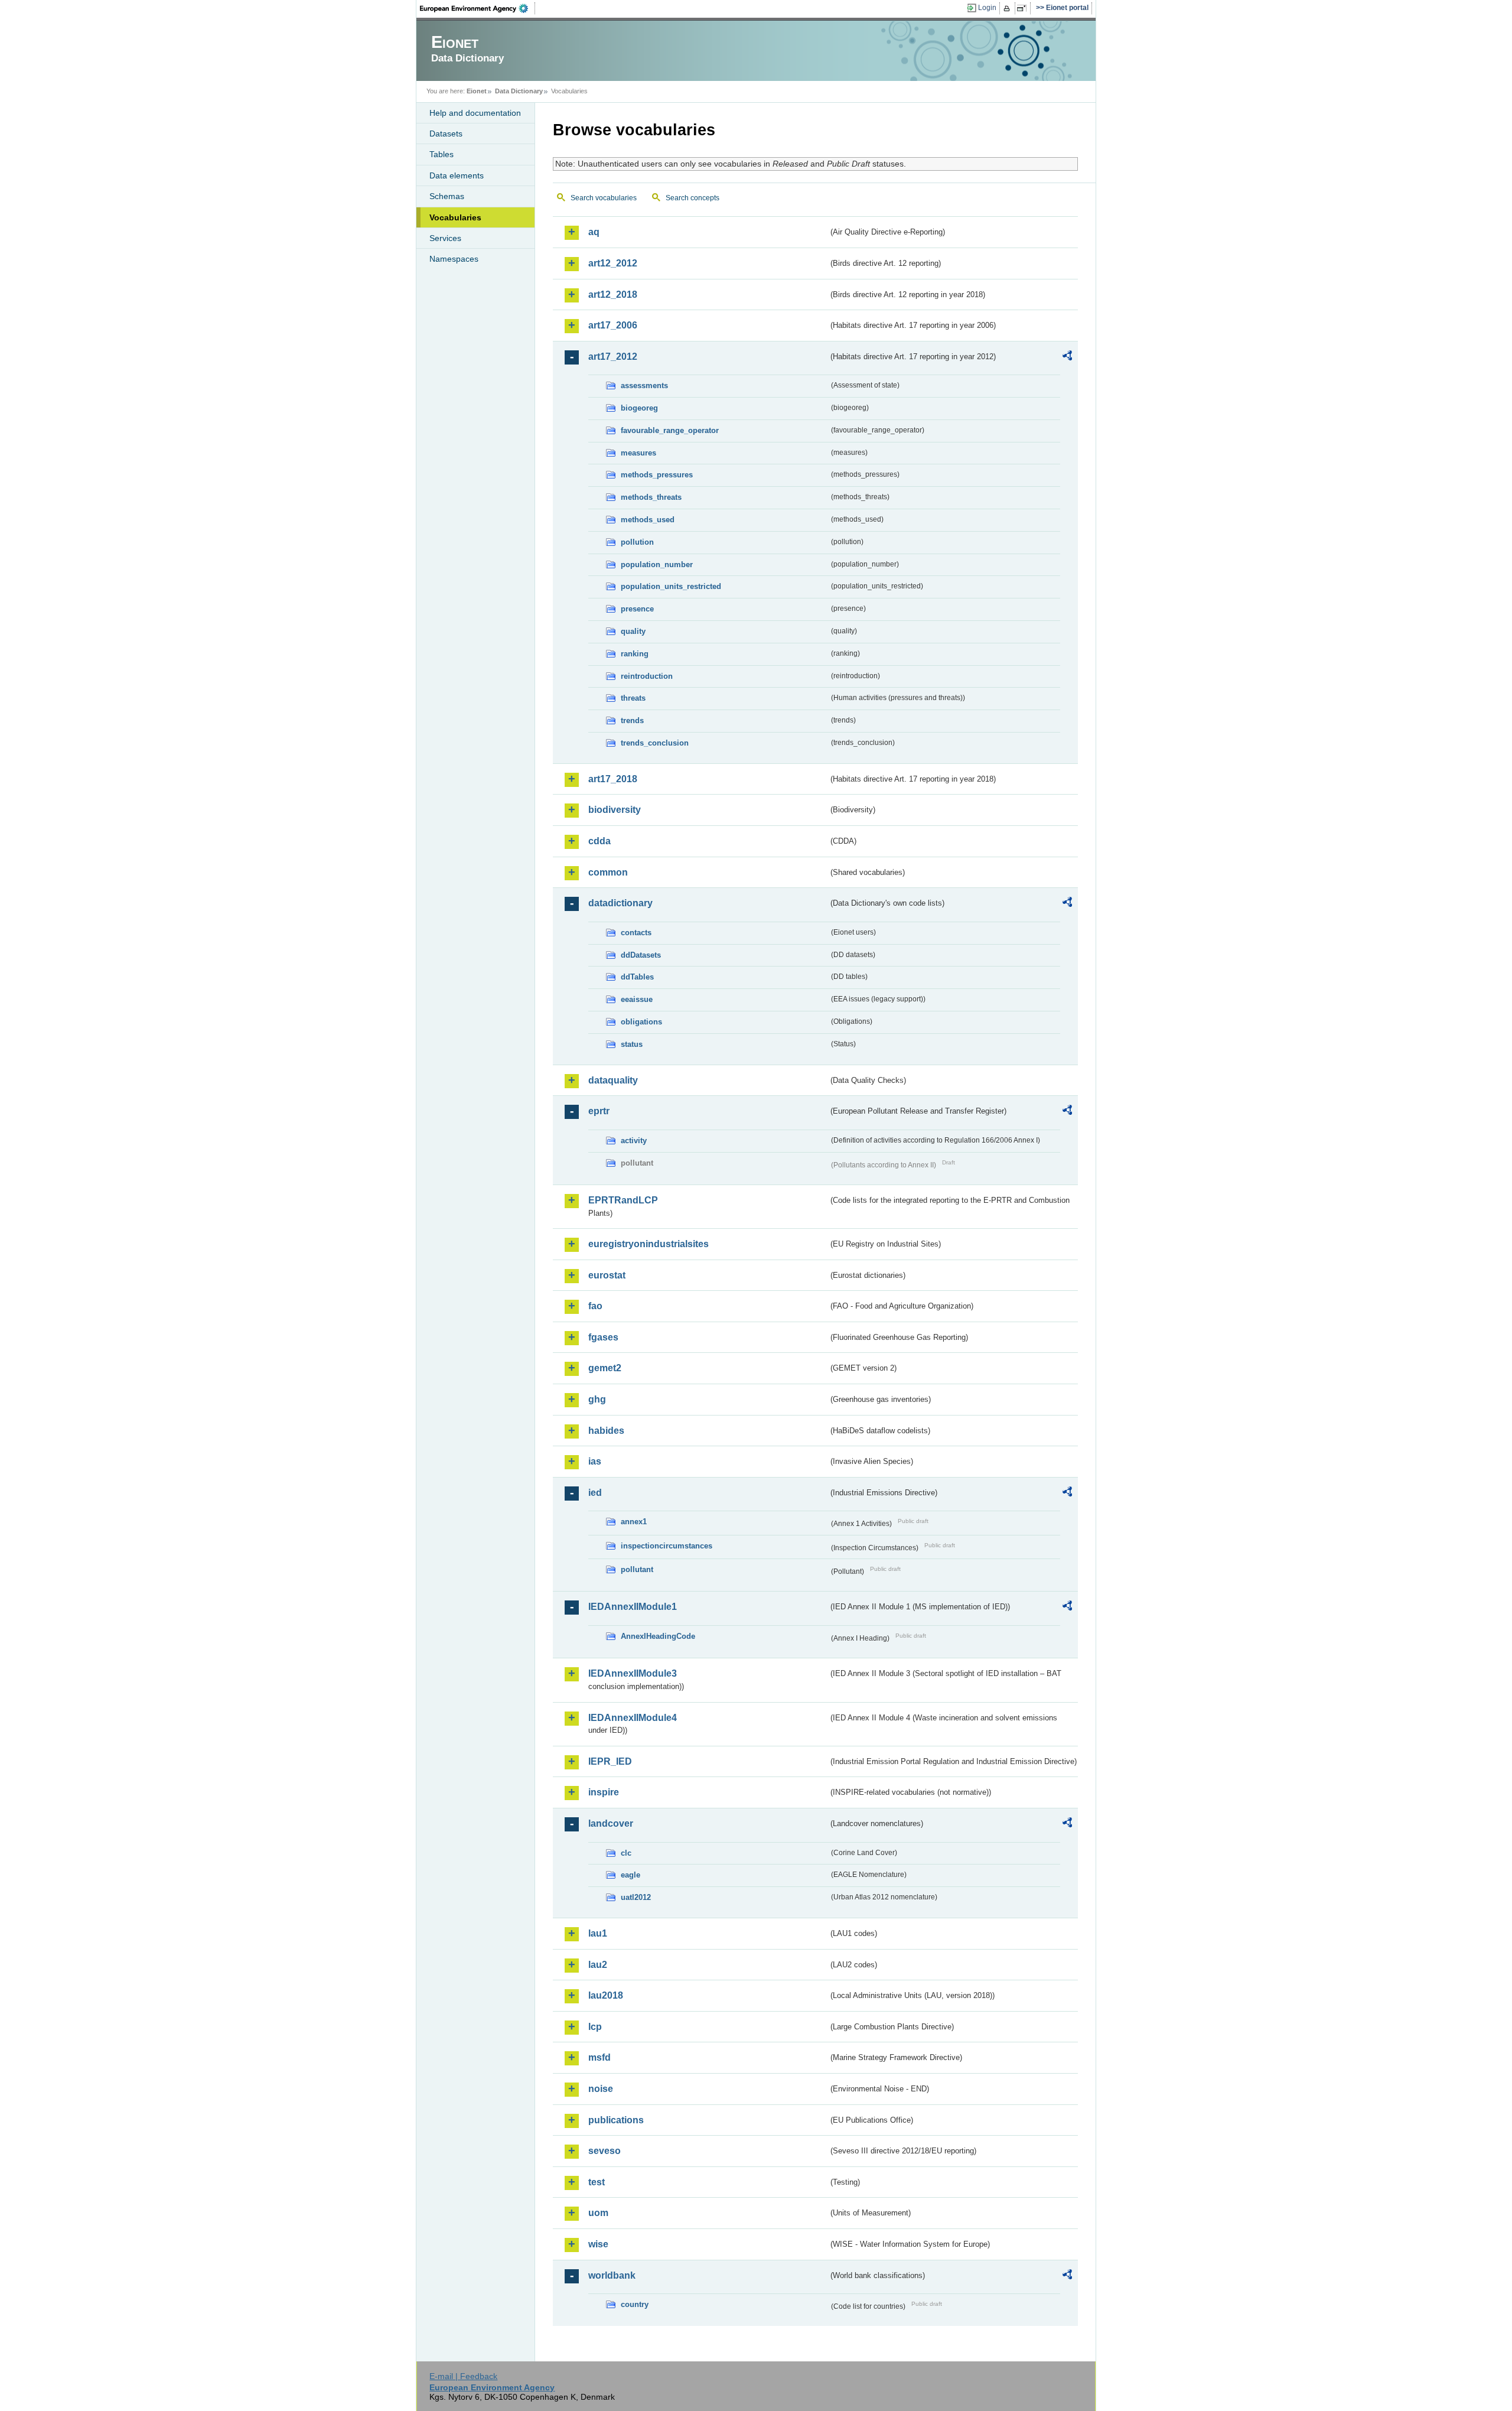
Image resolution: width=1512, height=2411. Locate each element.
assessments (644, 385)
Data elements (457, 175)
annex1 (634, 1522)
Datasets (446, 134)
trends (632, 720)
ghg (597, 1399)
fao (595, 1306)
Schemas (447, 196)
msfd (599, 2057)
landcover (611, 1823)
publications (616, 2120)
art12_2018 (613, 295)
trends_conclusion (655, 743)
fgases (603, 1337)
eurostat (607, 1275)
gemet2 (605, 1368)
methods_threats (651, 497)
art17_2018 (613, 779)
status (632, 1044)
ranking (635, 654)
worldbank (612, 2275)
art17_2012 (613, 357)
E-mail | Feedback (463, 2376)
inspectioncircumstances (667, 1546)
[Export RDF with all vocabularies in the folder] (1067, 357)
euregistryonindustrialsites (649, 1244)
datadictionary (620, 903)
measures (638, 453)
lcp (595, 2027)
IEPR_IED (610, 1761)
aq (594, 232)
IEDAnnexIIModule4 (633, 1718)
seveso (605, 2151)
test (597, 2182)
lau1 (598, 1933)
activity (634, 1141)
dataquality (613, 1080)
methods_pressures (657, 475)
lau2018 (606, 1995)
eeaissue (637, 999)
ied (595, 1493)
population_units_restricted (671, 586)
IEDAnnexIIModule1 (633, 1607)
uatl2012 (636, 1897)
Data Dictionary (519, 91)
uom (598, 2213)
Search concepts (693, 198)
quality (633, 631)
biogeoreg (639, 408)
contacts (636, 933)
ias (595, 1461)
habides (606, 1431)
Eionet (477, 91)
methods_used (648, 520)
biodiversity (615, 810)
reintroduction (647, 676)
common (608, 872)
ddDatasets (641, 955)
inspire (604, 1792)
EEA (478, 8)
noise (601, 2089)
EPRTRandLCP (623, 1200)
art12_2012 (613, 263)
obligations (641, 1022)
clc (626, 1853)
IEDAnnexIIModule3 (633, 1673)
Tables (441, 154)
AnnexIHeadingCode (658, 1636)
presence (637, 609)
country (635, 2304)
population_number (657, 564)
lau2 (598, 1965)
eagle (630, 1875)
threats (633, 698)
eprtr (599, 1111)
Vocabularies (455, 217)
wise (598, 2244)
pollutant (637, 1569)
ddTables (637, 977)
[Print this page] (1008, 8)
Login (987, 8)
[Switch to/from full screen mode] (1024, 8)
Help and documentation (475, 113)
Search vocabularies (604, 198)
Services (445, 238)
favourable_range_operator (670, 430)
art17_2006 (613, 325)
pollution (637, 542)
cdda (599, 841)
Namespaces (454, 259)
